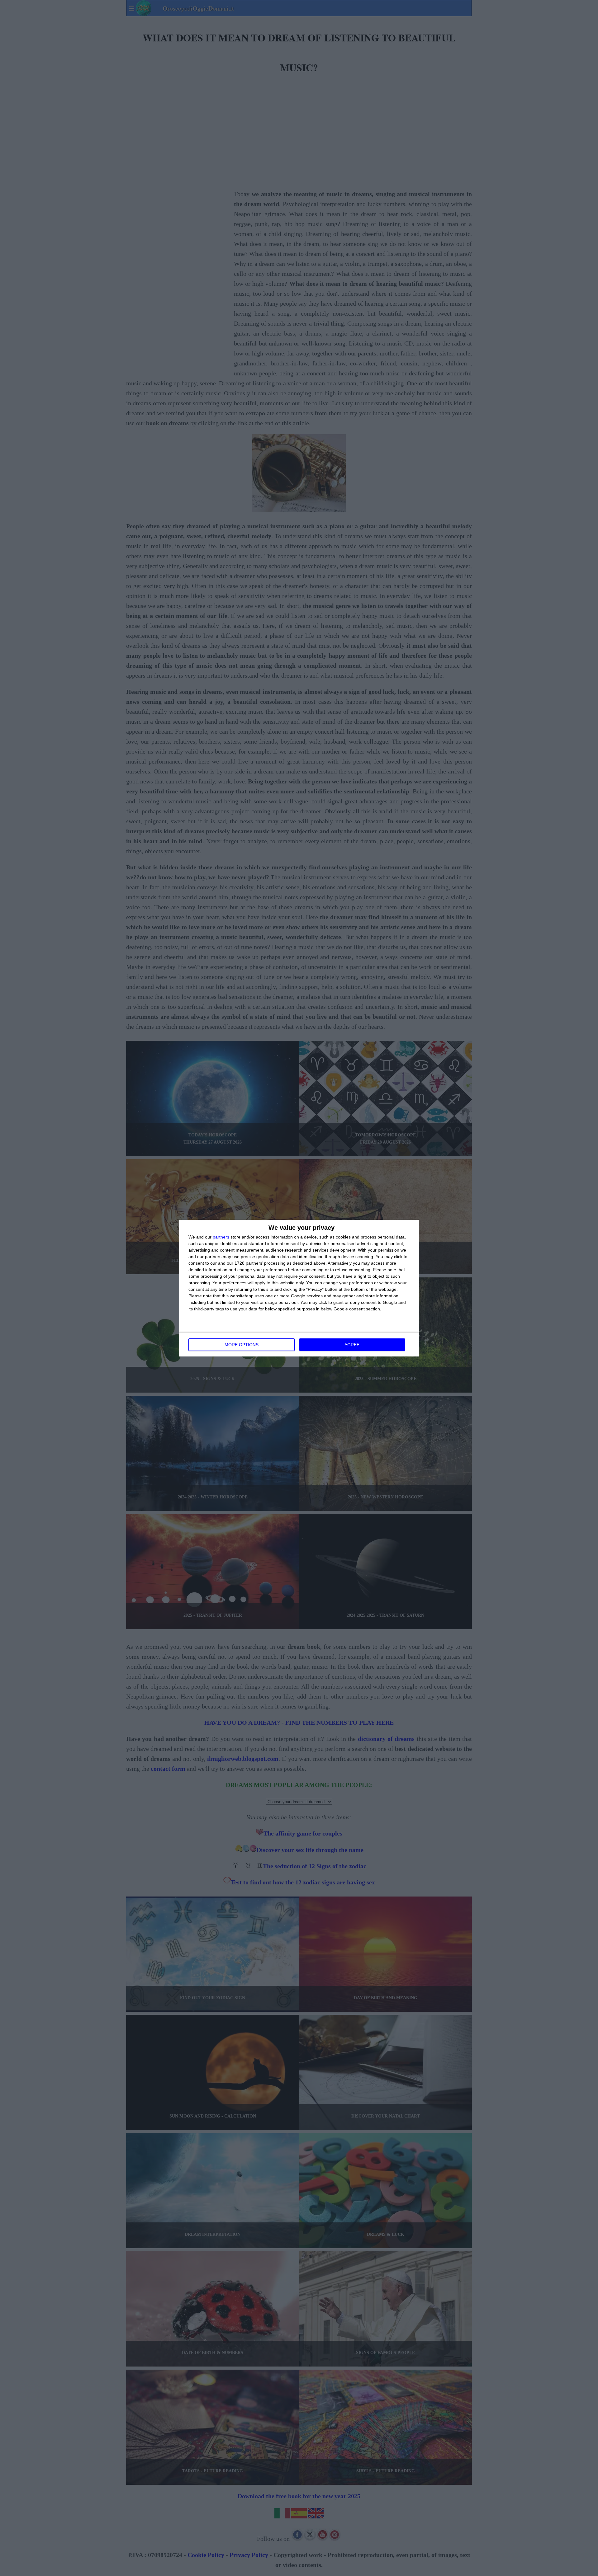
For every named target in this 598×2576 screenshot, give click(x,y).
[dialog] (299, 1288)
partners (221, 1237)
